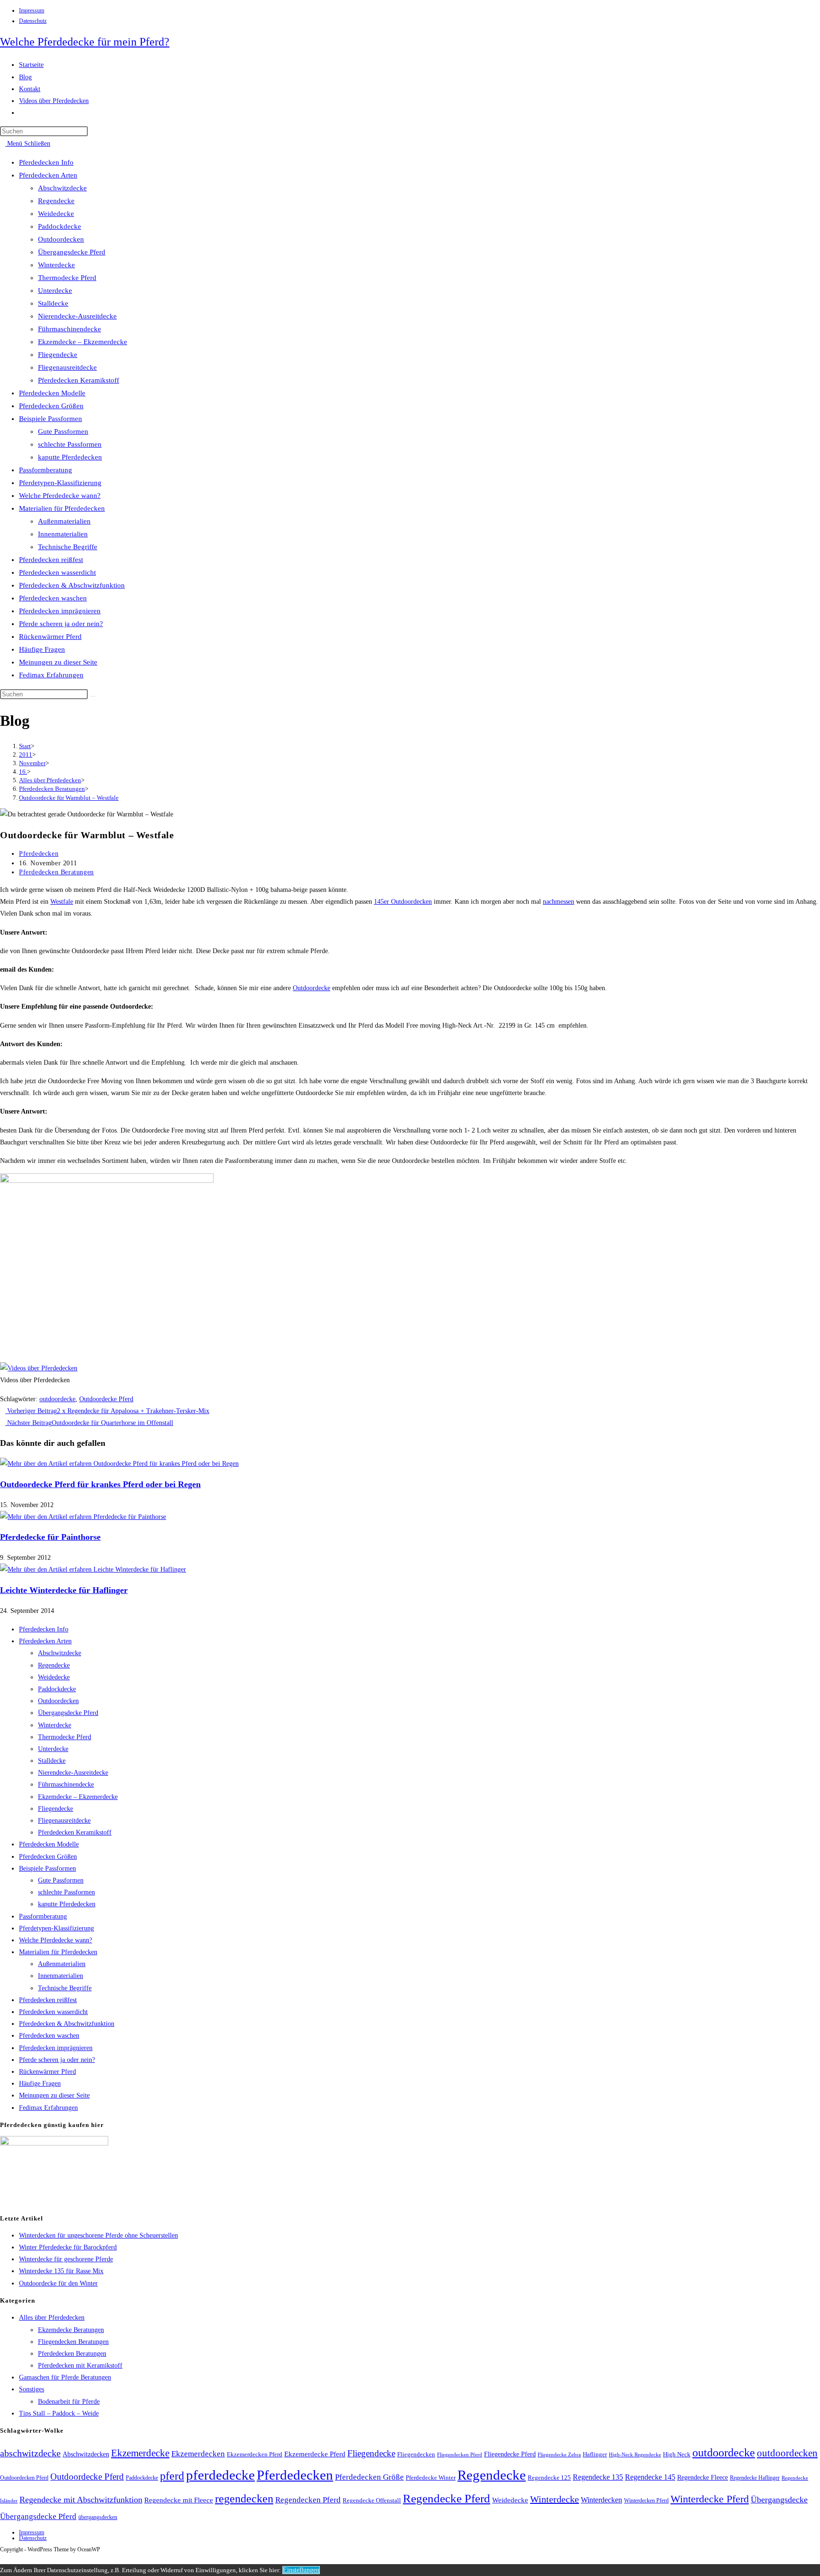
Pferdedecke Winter (431, 2478)
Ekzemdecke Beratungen (71, 2330)
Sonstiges (32, 2389)
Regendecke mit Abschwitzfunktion (81, 2500)
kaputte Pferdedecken (70, 457)
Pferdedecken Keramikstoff (79, 380)
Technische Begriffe (68, 547)
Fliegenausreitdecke (67, 367)
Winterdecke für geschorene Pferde (66, 2259)
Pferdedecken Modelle (52, 393)
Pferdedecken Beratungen (56, 872)
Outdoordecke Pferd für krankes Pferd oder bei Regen (100, 1484)
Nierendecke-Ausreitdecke (77, 316)
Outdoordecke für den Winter (58, 2283)
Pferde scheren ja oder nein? (61, 624)
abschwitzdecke (30, 2453)
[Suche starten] (93, 696)
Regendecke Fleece (703, 2477)
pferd (172, 2476)
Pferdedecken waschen (53, 598)
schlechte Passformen (70, 444)
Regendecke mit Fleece (179, 2500)
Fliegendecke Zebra (559, 2454)
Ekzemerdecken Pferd (255, 2454)
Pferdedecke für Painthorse (50, 1537)
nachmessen (559, 902)
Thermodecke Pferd (67, 278)
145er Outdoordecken (403, 902)
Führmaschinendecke (70, 329)
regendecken (244, 2499)
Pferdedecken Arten (48, 175)
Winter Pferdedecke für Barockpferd (68, 2247)
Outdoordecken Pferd (24, 2478)
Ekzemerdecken (198, 2454)
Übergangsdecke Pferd (72, 252)
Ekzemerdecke (140, 2453)
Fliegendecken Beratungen (73, 2342)
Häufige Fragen (42, 649)
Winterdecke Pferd (710, 2499)
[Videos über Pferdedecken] (39, 1368)
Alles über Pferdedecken (52, 2318)
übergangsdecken (98, 2517)
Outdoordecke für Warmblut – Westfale (69, 798)
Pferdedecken (39, 854)
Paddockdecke (60, 226)
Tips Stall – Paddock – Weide (59, 2413)
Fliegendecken (416, 2454)
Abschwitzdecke (62, 188)
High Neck (677, 2454)
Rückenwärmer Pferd (50, 637)
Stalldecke (53, 303)
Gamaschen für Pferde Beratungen (65, 2377)
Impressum (32, 10)
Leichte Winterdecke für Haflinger (64, 1590)
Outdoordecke (312, 988)
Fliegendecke (58, 355)
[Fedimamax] (54, 2143)
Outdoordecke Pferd (106, 1399)
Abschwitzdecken (86, 2454)
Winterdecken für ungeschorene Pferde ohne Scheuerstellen (98, 2235)
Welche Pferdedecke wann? (60, 496)
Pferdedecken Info (46, 162)
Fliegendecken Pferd (460, 2454)
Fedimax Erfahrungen (51, 675)
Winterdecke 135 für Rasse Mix (61, 2271)
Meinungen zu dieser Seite (58, 662)
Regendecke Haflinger (755, 2478)
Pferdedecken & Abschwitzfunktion (72, 585)
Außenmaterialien (64, 521)
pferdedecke (220, 2475)
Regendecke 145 (650, 2477)
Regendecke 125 (549, 2478)
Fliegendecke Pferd (510, 2454)
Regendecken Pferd (308, 2500)
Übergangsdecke (779, 2500)
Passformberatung (46, 470)
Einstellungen (301, 2570)
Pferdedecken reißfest (51, 560)
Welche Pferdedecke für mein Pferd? (85, 42)
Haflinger (595, 2454)
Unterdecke (55, 290)
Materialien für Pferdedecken (62, 508)
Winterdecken (601, 2500)
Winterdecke (56, 265)
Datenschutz (33, 21)
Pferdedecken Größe (369, 2477)
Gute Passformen (63, 431)
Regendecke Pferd (447, 2498)
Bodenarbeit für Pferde (69, 2402)
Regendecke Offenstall (372, 2500)
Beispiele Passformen (51, 419)
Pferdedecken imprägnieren (60, 611)
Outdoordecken (61, 239)
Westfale (62, 902)
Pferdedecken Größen (51, 406)
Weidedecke (56, 214)
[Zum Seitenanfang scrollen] (3, 2558)
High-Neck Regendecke (635, 2455)
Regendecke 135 (598, 2477)
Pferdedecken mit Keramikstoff (80, 2365)
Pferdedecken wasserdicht (57, 572)
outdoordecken (787, 2453)
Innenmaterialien (63, 534)
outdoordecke (57, 1399)
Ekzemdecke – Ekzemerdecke (83, 342)
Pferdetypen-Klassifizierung (60, 483)
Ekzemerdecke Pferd (315, 2454)
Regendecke (56, 201)
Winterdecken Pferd (646, 2501)
